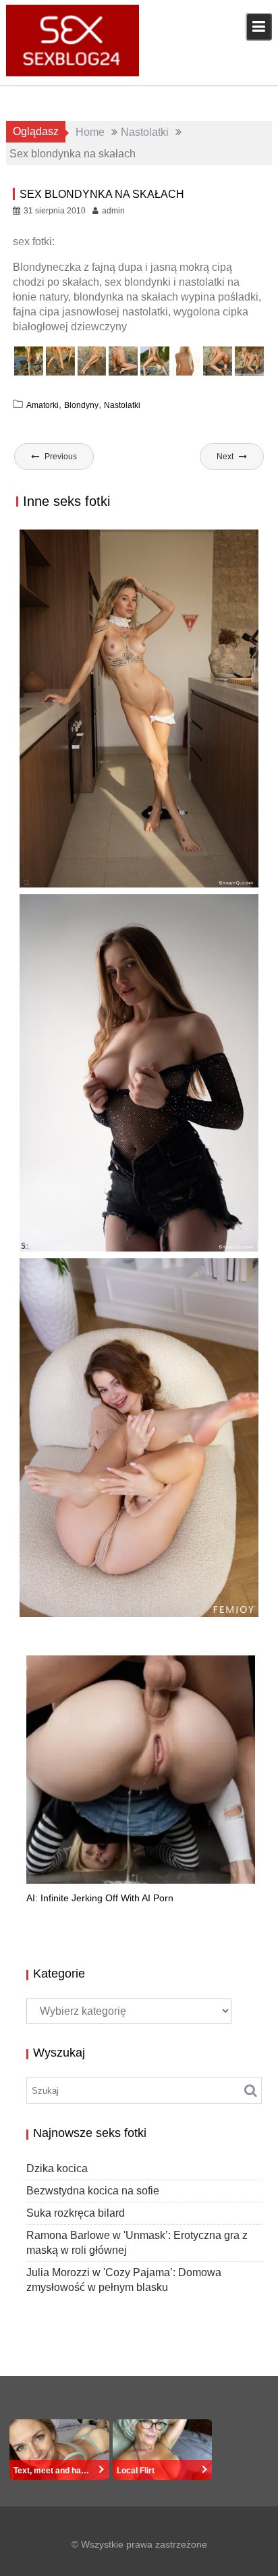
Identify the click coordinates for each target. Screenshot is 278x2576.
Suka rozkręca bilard (76, 2213)
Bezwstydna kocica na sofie (93, 2191)
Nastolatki (122, 405)
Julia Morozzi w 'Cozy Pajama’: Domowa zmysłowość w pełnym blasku (120, 1613)
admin (113, 211)
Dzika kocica (57, 2168)
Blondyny (81, 405)
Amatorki (43, 405)
